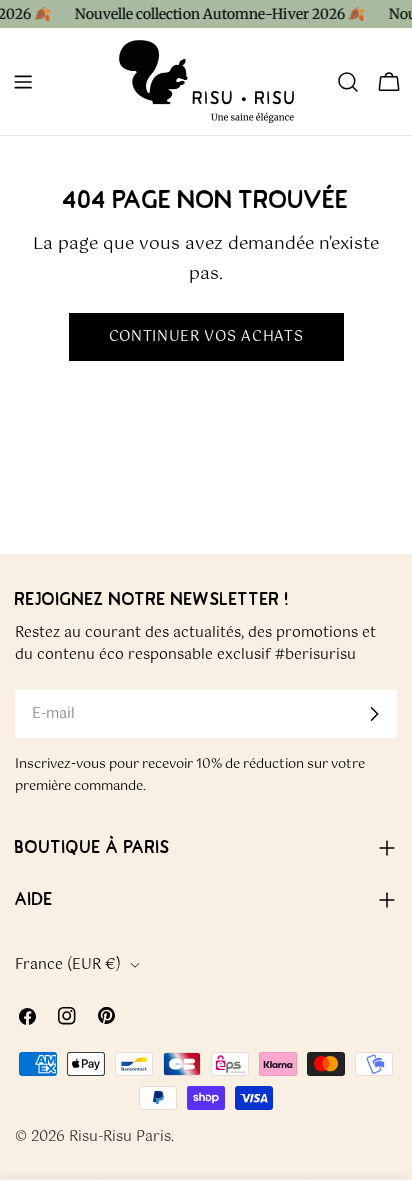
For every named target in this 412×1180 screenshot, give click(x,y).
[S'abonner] (374, 714)
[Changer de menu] (23, 82)
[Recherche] (348, 82)
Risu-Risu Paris (120, 1137)
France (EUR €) (68, 965)
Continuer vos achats (206, 337)
